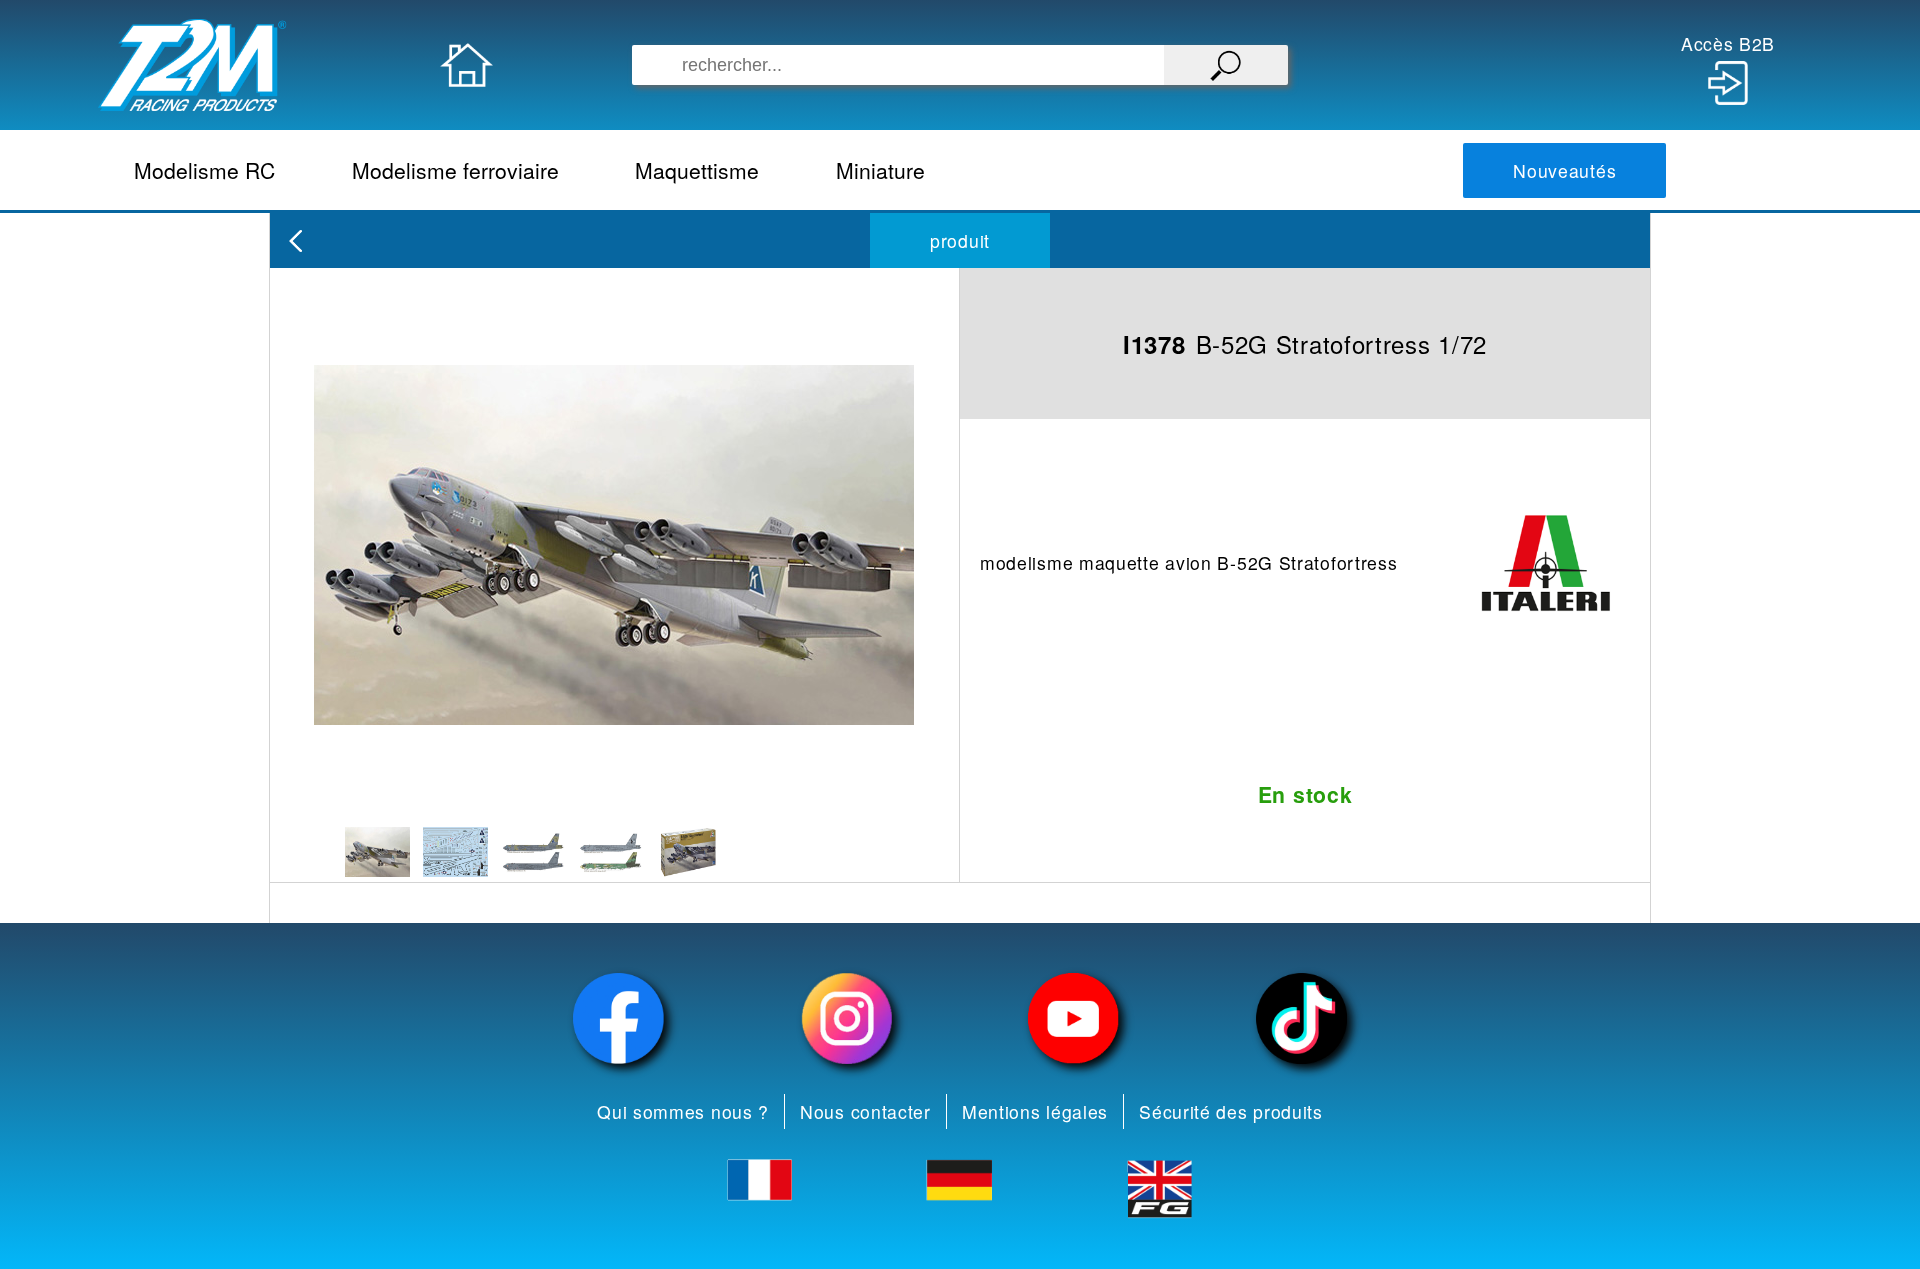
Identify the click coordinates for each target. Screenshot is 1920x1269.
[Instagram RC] (847, 1018)
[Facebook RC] (619, 1018)
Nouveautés (1564, 170)
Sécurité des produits (1231, 1111)
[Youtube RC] (1074, 1018)
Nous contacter (865, 1111)
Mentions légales (1035, 1111)
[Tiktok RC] (1302, 1018)
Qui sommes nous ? (683, 1111)
